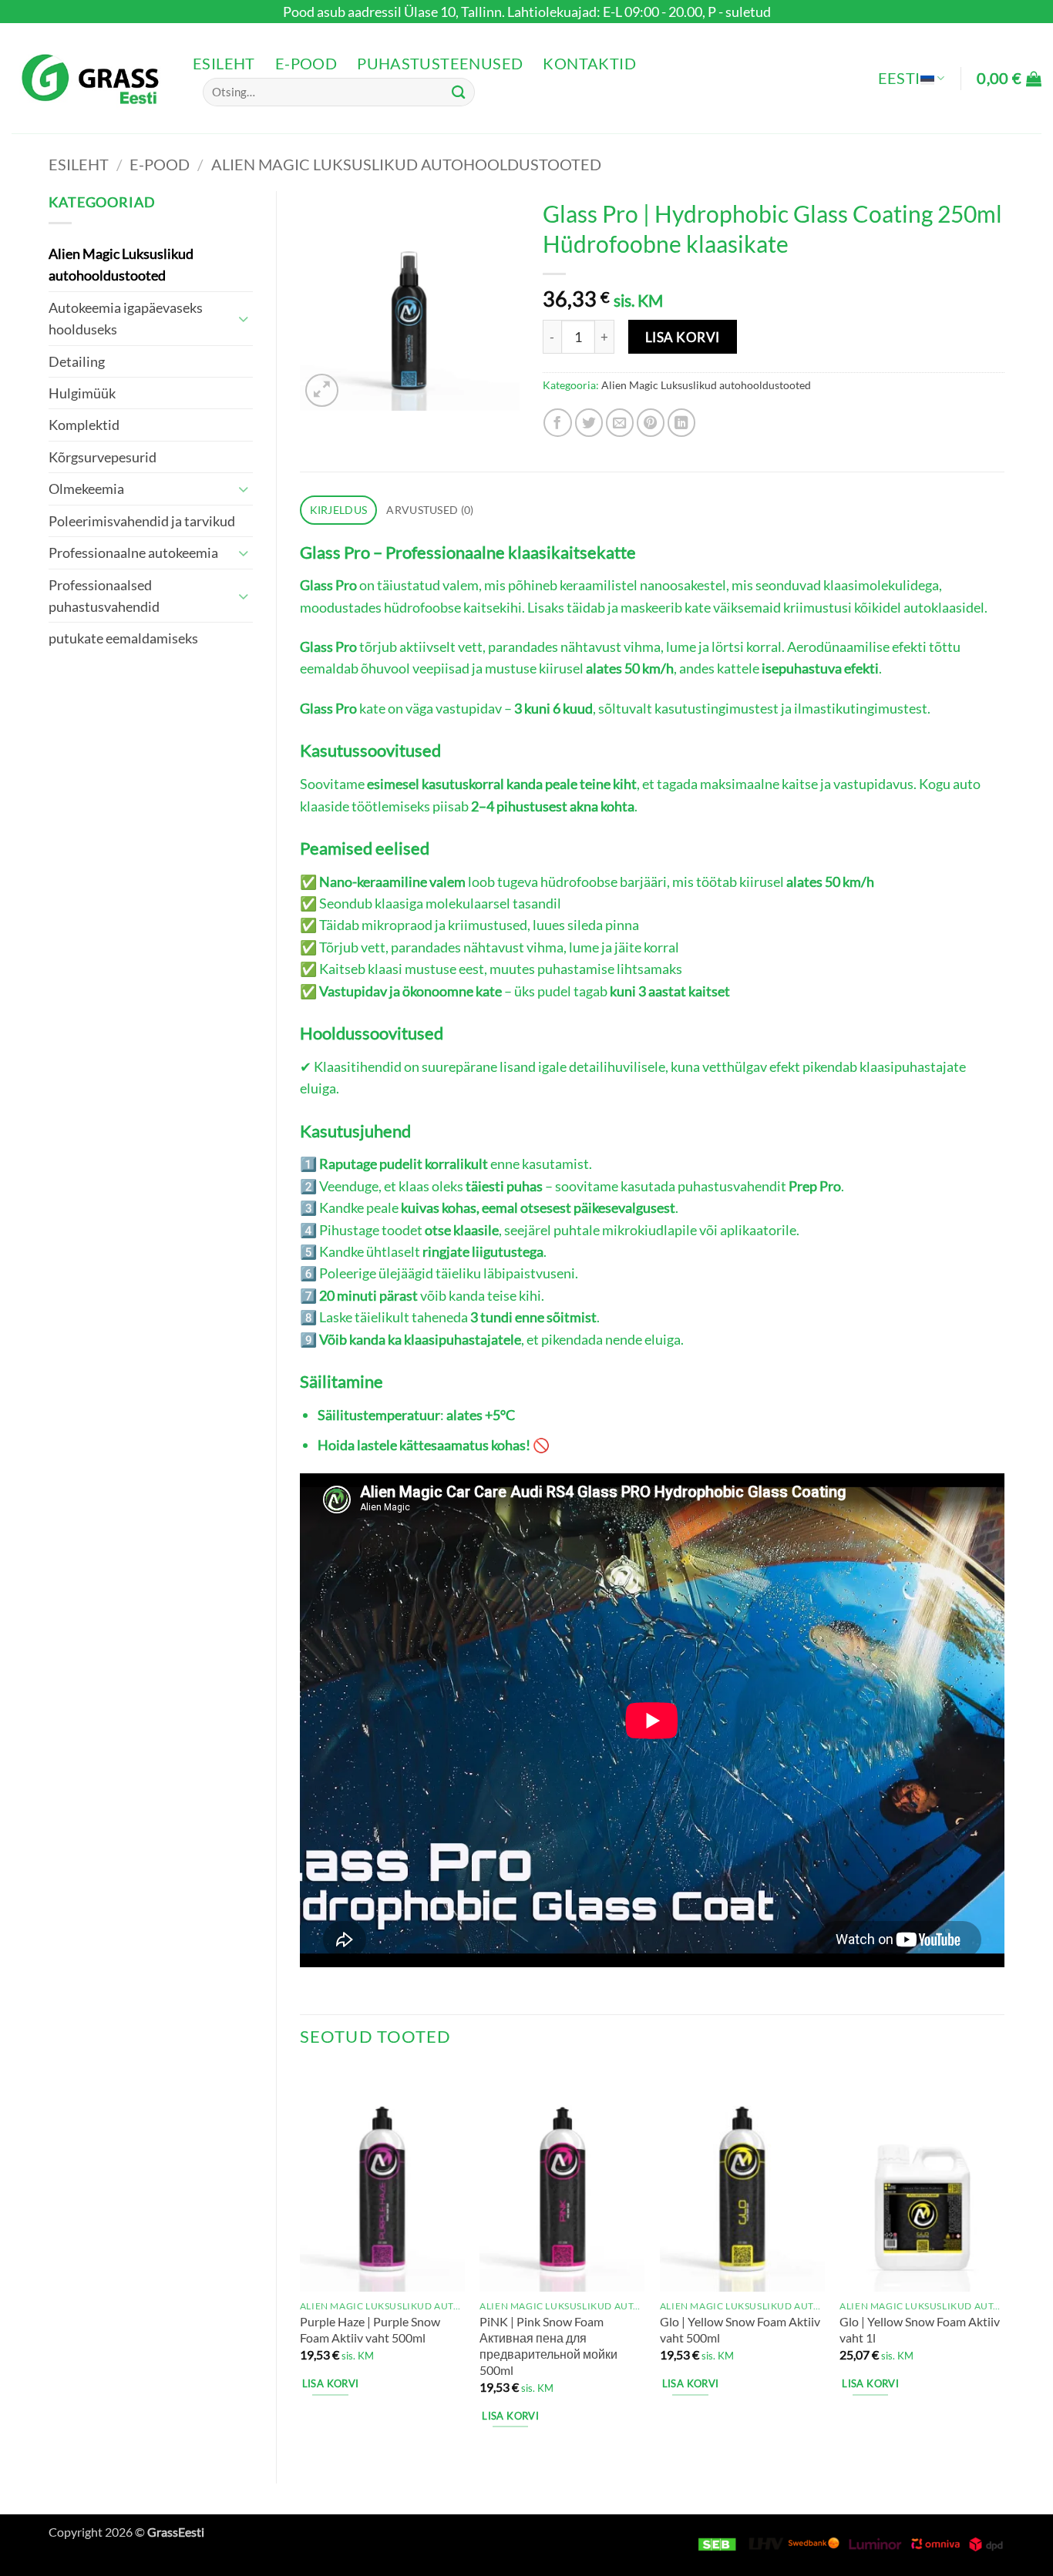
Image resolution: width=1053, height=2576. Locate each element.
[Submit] (459, 92)
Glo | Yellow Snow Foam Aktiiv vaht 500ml (740, 2329)
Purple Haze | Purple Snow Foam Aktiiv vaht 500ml (370, 2329)
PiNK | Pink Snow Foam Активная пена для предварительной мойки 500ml (548, 2345)
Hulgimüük (82, 393)
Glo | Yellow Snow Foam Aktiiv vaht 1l (920, 2329)
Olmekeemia (86, 489)
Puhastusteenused (440, 64)
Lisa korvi (683, 337)
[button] (1009, 79)
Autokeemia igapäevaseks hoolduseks (126, 318)
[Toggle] (244, 319)
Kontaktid (589, 64)
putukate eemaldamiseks (123, 638)
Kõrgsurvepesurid (103, 457)
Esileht (224, 64)
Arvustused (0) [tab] (430, 510)
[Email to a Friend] (620, 423)
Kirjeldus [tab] (339, 510)
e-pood (306, 64)
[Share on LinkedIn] (682, 423)
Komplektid (84, 425)
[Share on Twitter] (589, 423)
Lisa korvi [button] (331, 2383)
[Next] (1004, 2263)
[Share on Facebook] (558, 423)
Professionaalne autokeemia (133, 552)
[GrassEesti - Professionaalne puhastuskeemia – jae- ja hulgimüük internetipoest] (91, 78)
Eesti (899, 78)
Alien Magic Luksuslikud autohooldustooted (406, 164)
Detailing (77, 361)
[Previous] (301, 2263)
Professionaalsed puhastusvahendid (104, 596)
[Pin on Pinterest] (651, 423)
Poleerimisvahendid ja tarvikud (142, 521)
